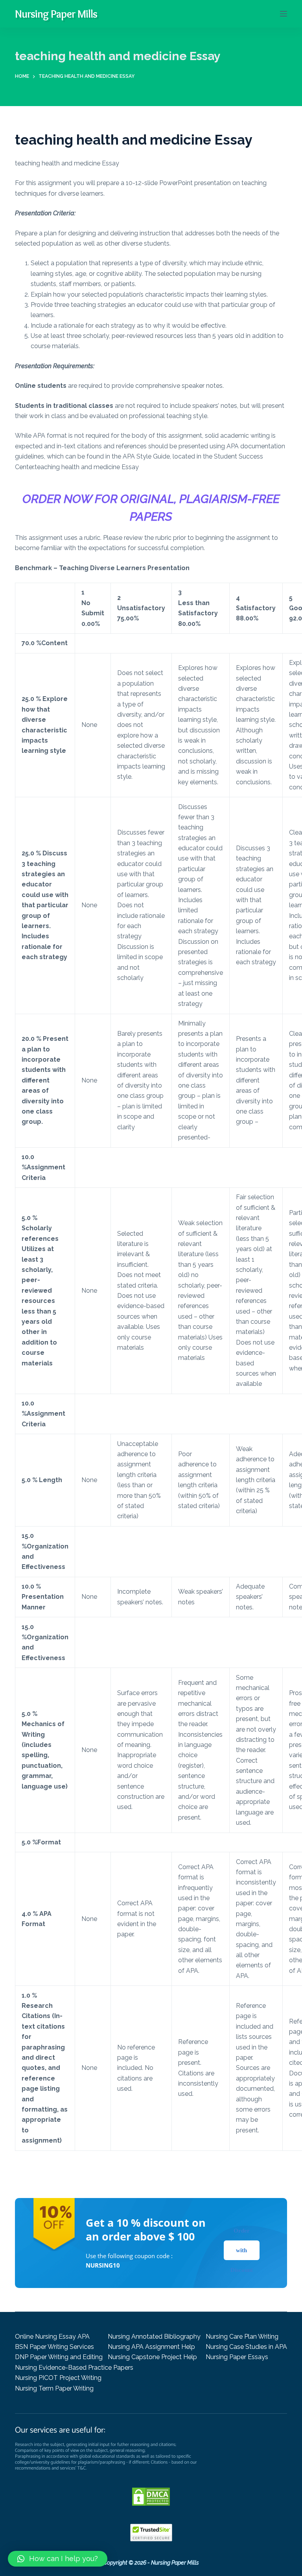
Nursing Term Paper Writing (54, 2388)
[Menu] (284, 14)
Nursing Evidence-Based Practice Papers (74, 2368)
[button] (58, 2559)
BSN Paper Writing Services (54, 2347)
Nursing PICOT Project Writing (58, 2378)
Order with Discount (242, 2250)
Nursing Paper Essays (237, 2357)
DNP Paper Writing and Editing (59, 2357)
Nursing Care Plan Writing (242, 2337)
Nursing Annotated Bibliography (154, 2337)
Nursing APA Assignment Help (151, 2347)
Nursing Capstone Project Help (152, 2357)
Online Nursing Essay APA (52, 2337)
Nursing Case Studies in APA (246, 2347)
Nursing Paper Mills (56, 14)
